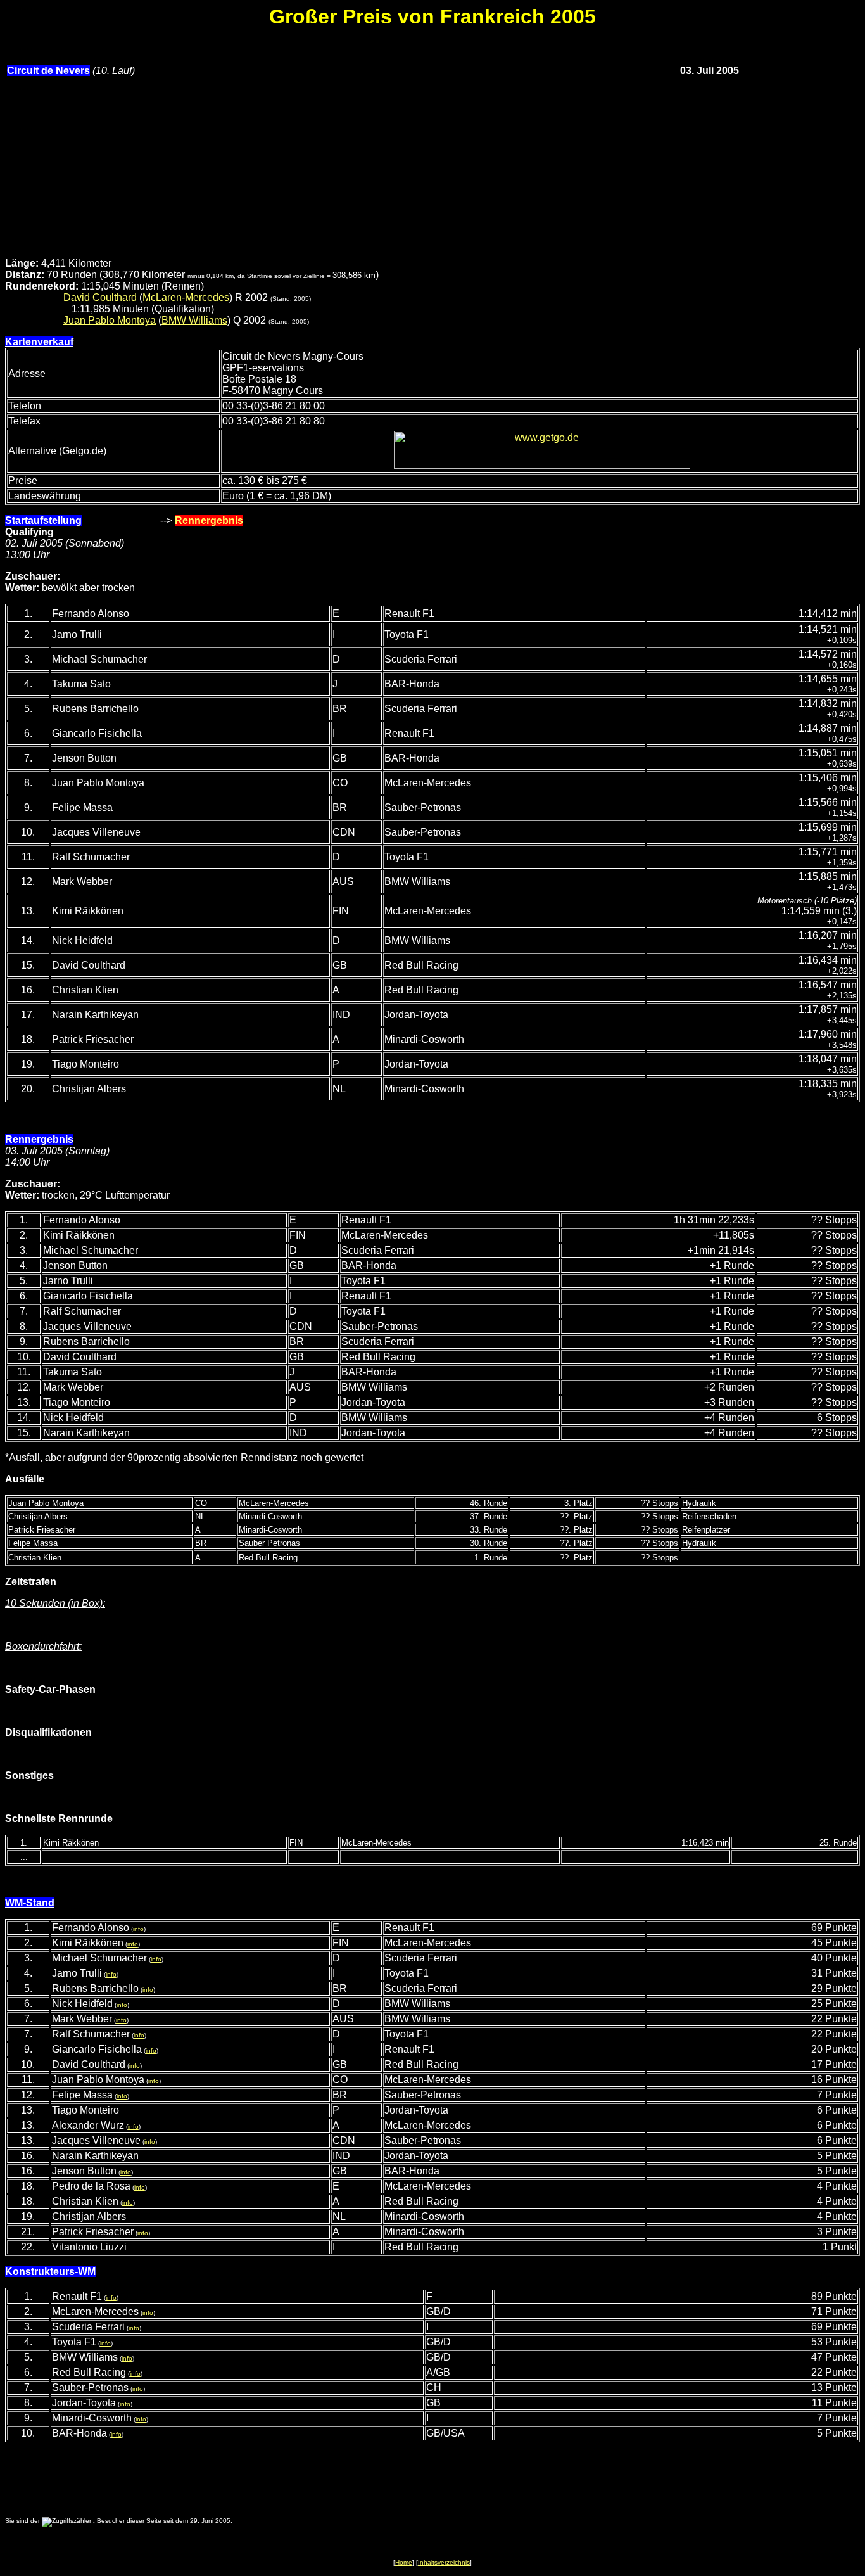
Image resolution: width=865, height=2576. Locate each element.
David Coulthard (100, 297)
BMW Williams (194, 320)
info (138, 1929)
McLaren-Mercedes (186, 297)
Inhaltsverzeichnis (444, 2562)
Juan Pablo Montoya (110, 320)
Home (404, 2562)
